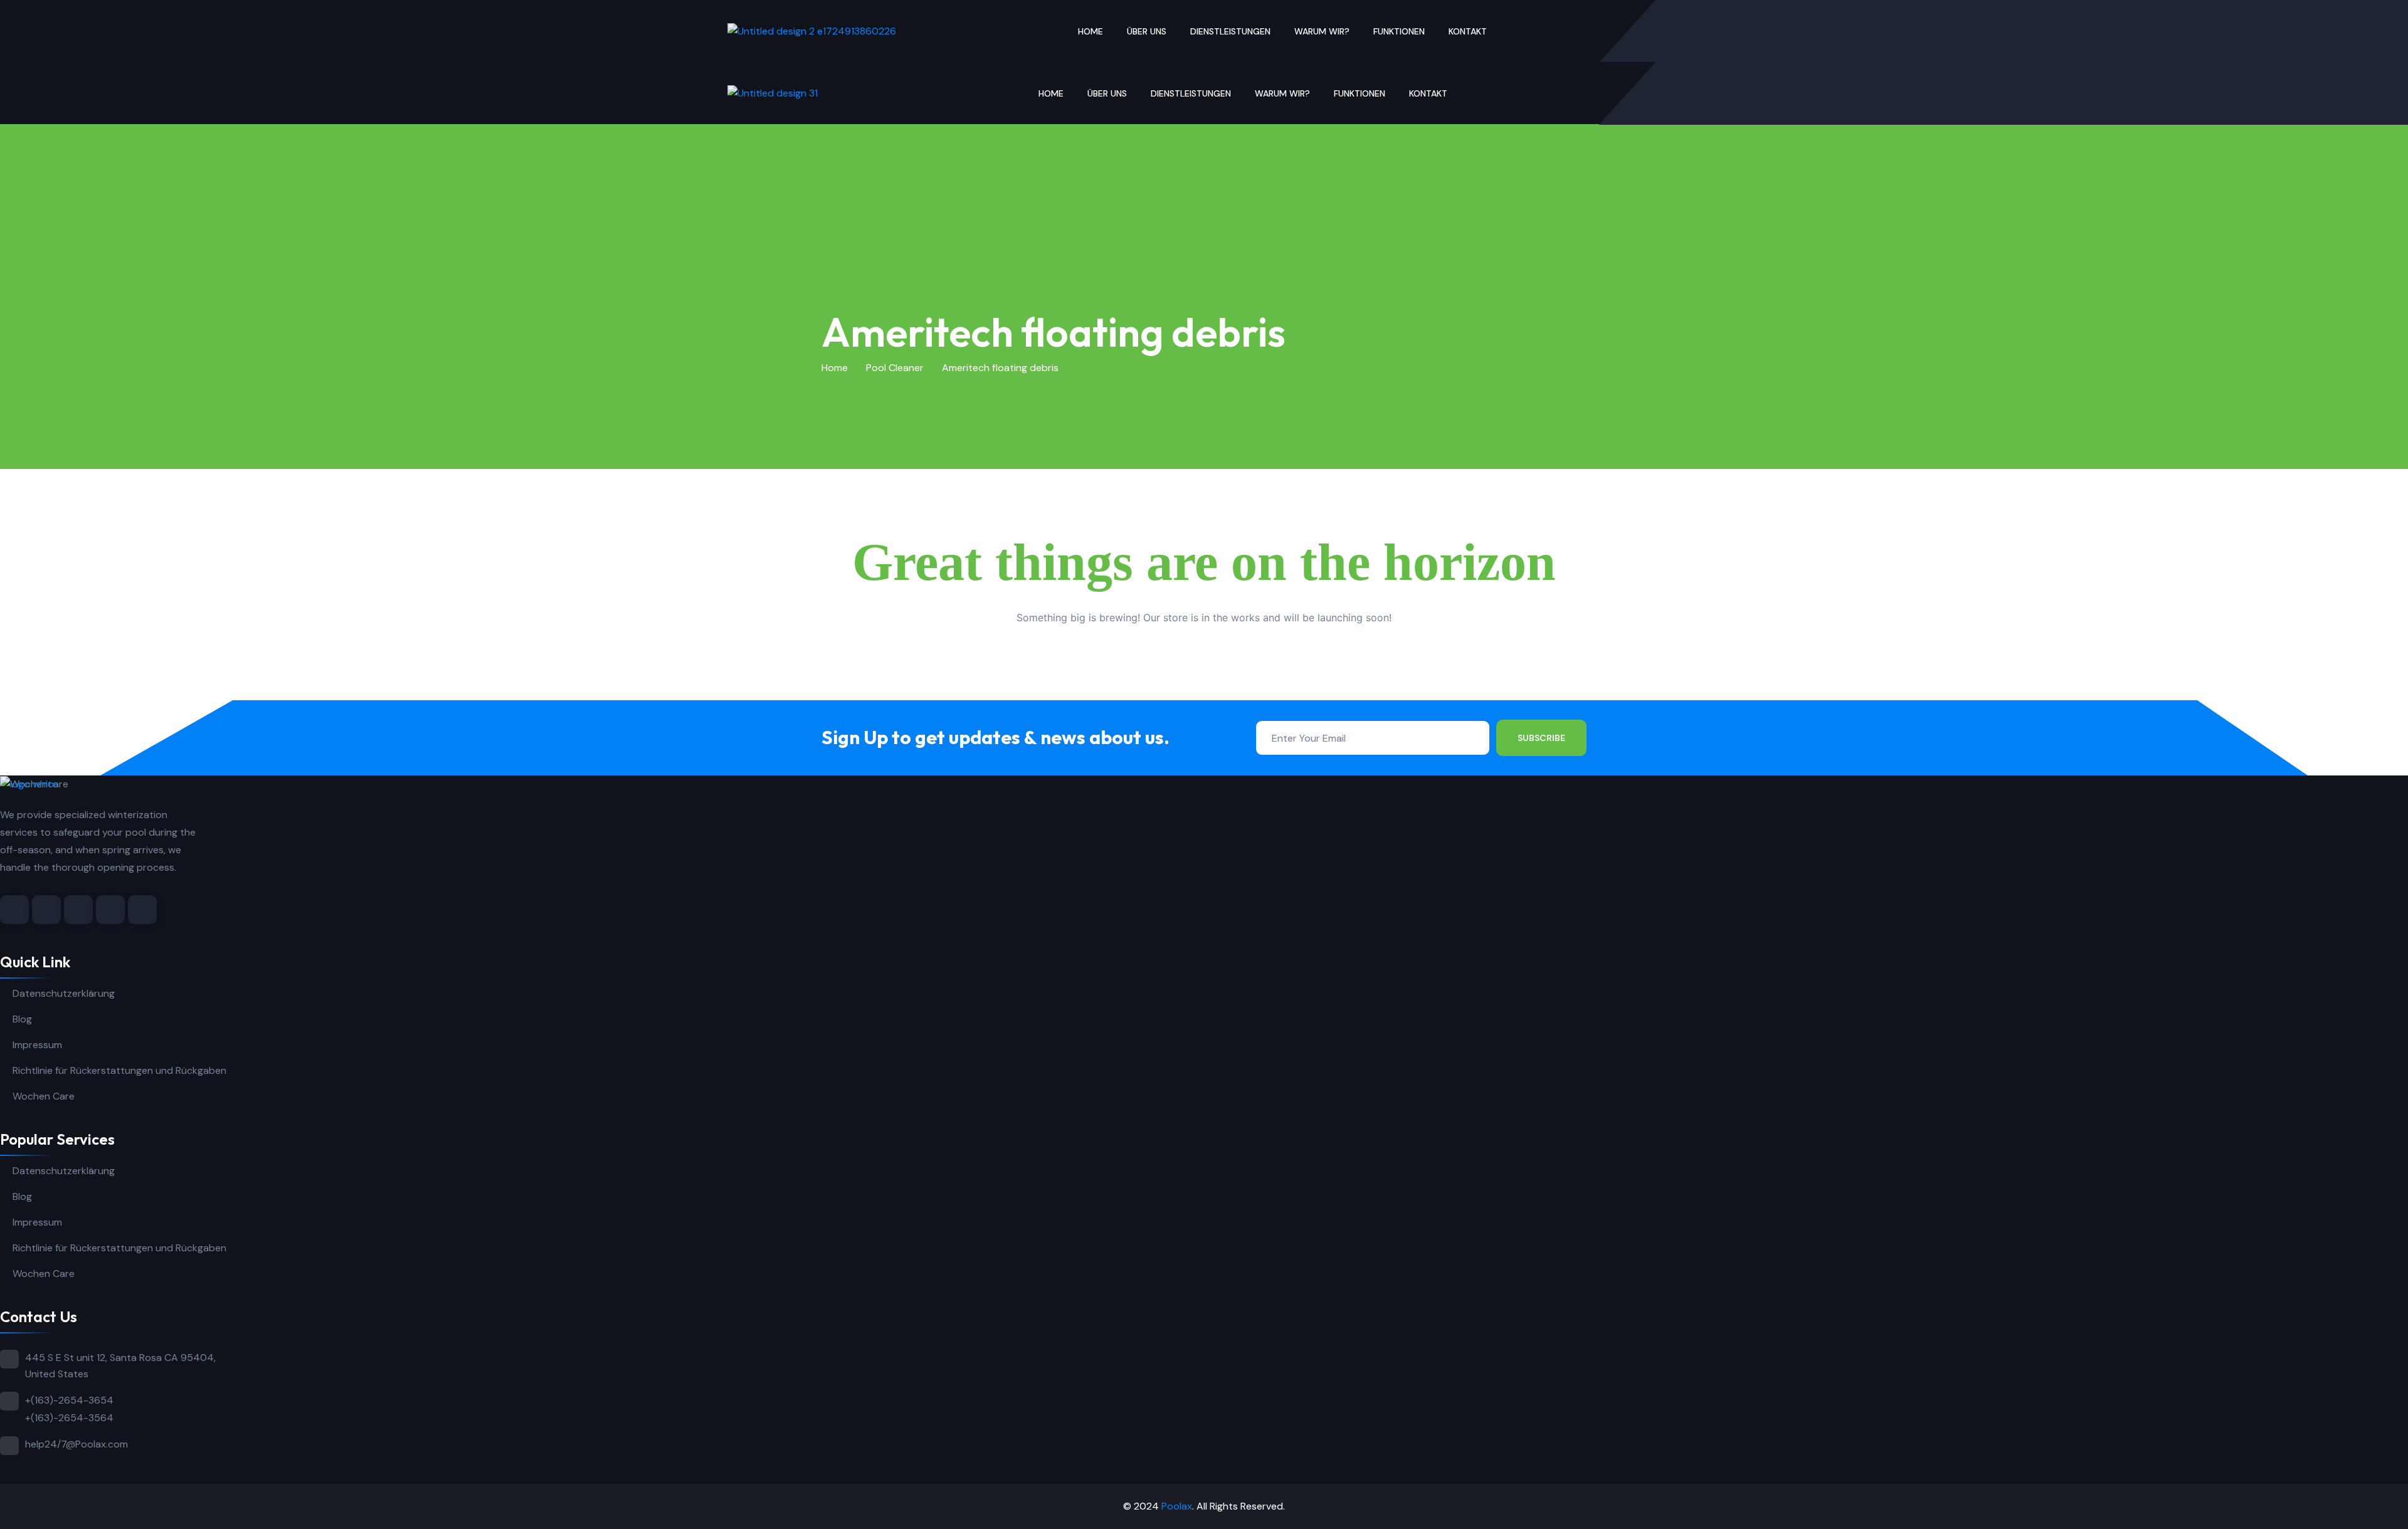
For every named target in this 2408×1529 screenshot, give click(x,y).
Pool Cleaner (895, 368)
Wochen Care (44, 1096)
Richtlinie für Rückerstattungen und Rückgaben (119, 1070)
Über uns (1147, 31)
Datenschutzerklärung (64, 993)
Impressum (37, 1045)
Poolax (1177, 1506)
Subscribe (1541, 738)
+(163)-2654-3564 (69, 1418)
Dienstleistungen (1230, 31)
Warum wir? (1322, 31)
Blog (22, 1019)
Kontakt (1468, 31)
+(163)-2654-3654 (69, 1400)
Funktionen (1399, 31)
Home (1090, 31)
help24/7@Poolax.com (77, 1444)
